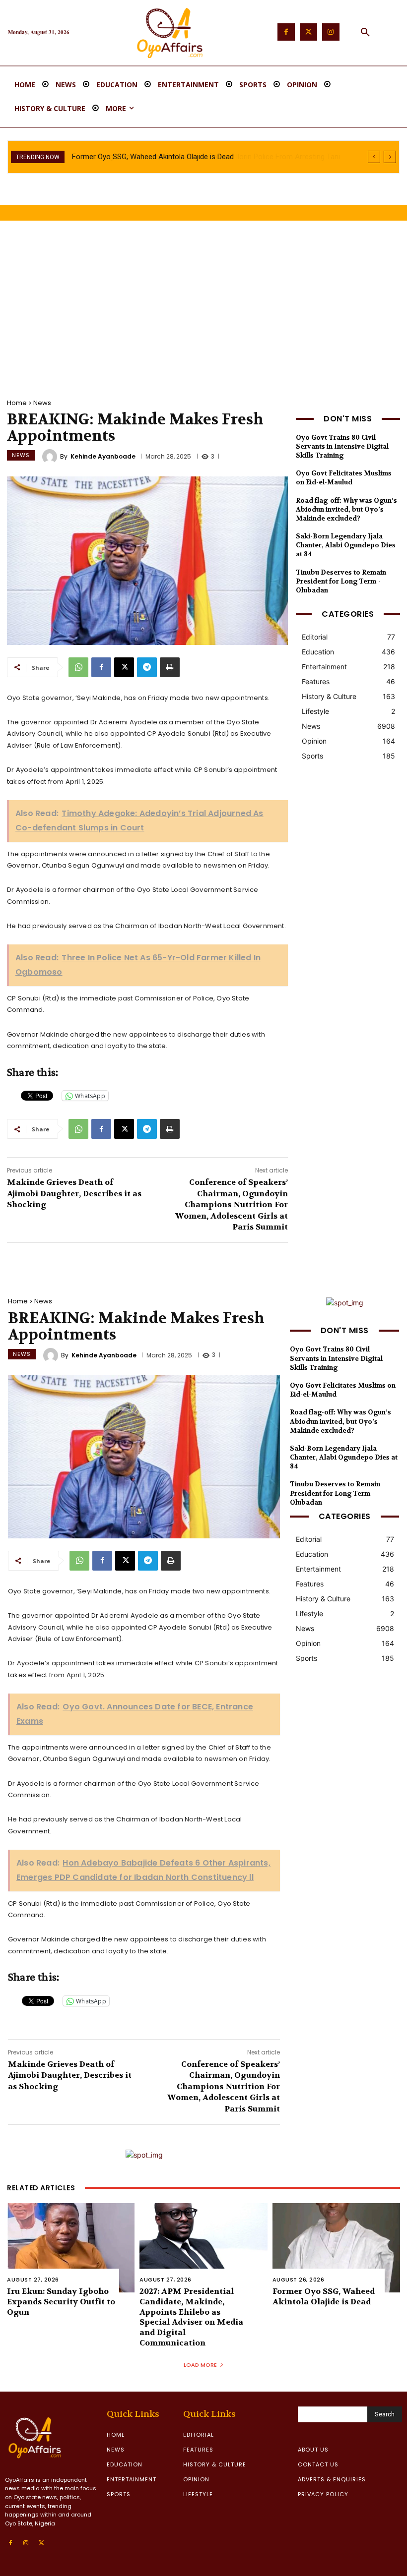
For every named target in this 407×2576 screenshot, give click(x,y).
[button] (365, 33)
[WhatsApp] (78, 667)
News (42, 403)
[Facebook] (286, 32)
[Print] (170, 667)
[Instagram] (331, 32)
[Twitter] (308, 32)
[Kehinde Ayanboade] (51, 457)
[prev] (374, 157)
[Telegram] (147, 667)
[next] (390, 157)
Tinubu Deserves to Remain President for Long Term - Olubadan (341, 581)
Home (17, 403)
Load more (200, 2365)
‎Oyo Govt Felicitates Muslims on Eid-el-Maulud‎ (344, 478)
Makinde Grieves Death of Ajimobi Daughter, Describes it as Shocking (74, 1193)
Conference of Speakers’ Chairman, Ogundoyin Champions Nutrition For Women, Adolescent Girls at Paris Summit (232, 1204)
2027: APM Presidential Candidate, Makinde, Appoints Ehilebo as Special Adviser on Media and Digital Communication (191, 2317)
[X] (124, 667)
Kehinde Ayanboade (103, 457)
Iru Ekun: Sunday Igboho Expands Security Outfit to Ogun (61, 2302)
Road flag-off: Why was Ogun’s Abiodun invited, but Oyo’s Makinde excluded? (346, 509)
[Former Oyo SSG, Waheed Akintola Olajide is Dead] (336, 2248)
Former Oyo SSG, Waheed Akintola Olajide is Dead (324, 2296)
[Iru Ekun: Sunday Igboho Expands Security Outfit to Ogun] (71, 2248)
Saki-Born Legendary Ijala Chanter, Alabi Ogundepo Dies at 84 (346, 545)
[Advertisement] (203, 305)
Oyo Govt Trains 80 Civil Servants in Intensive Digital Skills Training (342, 446)
